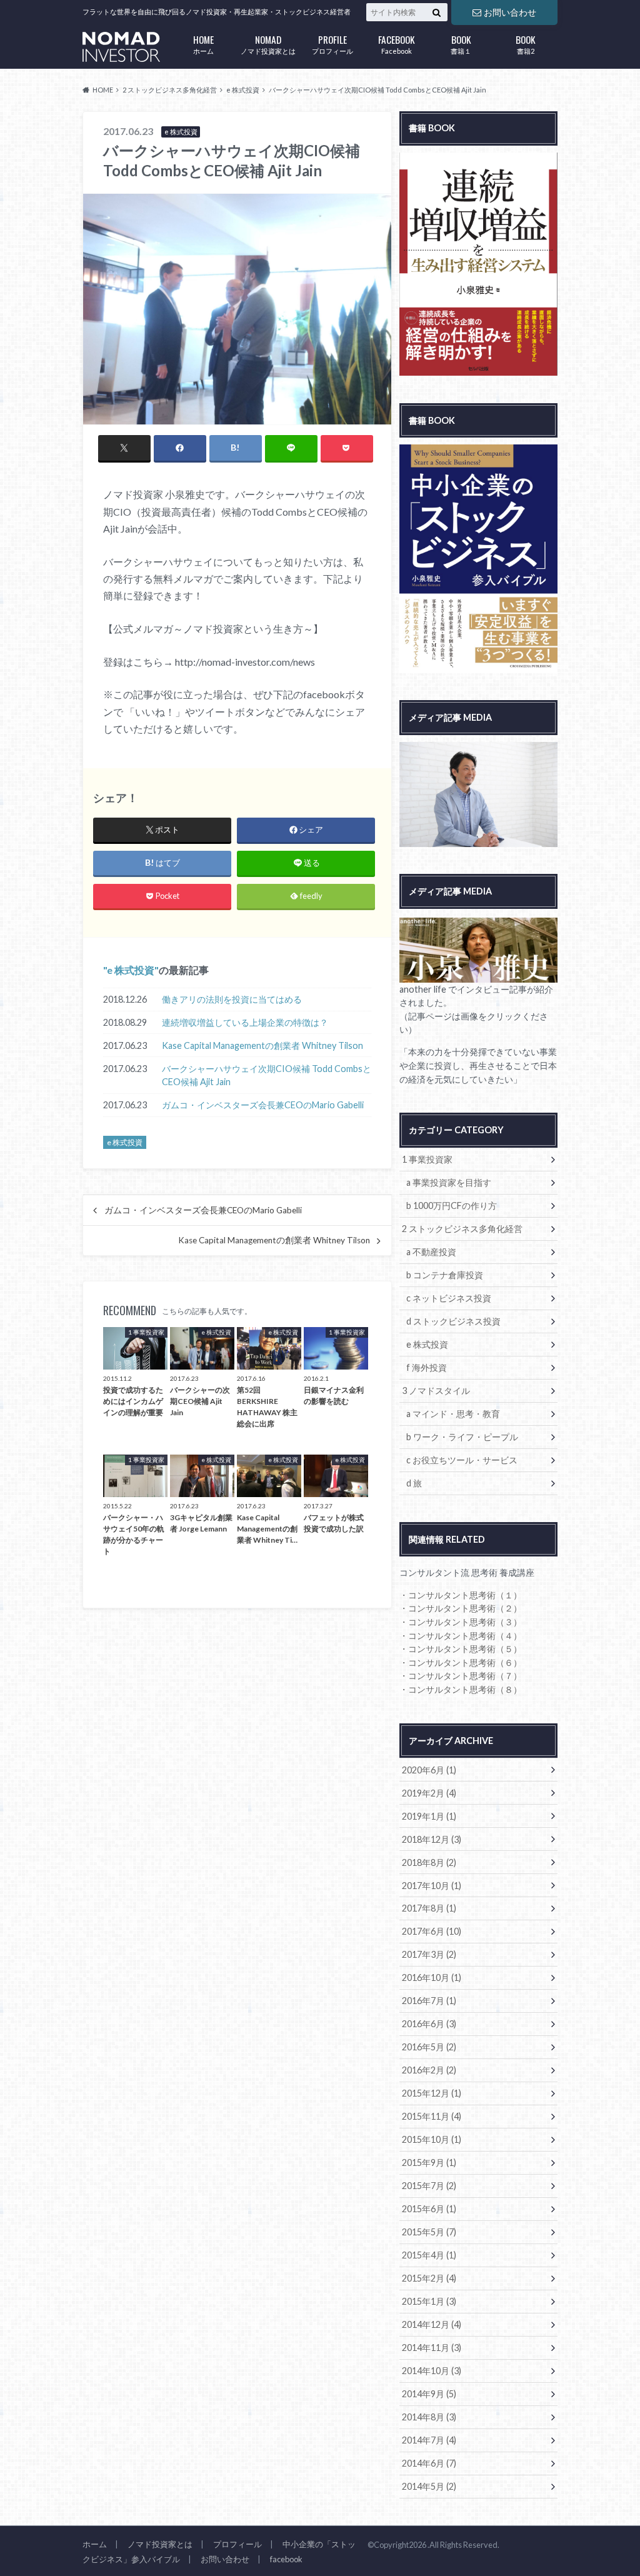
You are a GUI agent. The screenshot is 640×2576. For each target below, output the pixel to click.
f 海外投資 (427, 1367)
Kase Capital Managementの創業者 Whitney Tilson (262, 1045)
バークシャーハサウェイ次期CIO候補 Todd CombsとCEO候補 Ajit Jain (267, 1075)
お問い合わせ (510, 12)
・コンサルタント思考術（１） (461, 1595)
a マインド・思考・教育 (453, 1414)
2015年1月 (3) (429, 2301)
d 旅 (414, 1483)
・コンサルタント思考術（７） (461, 1676)
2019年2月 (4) (429, 1793)
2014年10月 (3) (432, 2371)
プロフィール (332, 43)
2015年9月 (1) (429, 2163)
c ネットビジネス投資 (449, 1298)
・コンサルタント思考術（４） (461, 1636)
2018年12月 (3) (432, 1839)
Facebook (397, 43)
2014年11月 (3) (432, 2348)
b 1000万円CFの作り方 (452, 1205)
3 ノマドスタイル (436, 1391)
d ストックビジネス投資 (453, 1321)
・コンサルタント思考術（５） (461, 1649)
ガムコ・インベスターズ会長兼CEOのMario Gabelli (263, 1105)
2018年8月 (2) (429, 1862)
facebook (286, 2559)
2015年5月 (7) (429, 2232)
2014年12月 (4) (432, 2324)
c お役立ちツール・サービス (462, 1460)
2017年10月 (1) (432, 1886)
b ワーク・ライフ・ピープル (462, 1437)
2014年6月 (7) (429, 2463)
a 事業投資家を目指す (449, 1182)
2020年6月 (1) (429, 1770)
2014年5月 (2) (429, 2486)
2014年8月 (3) (429, 2417)
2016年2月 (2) (429, 2070)
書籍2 (526, 43)
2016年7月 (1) (429, 2001)
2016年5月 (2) (429, 2047)
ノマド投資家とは (268, 43)
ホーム (203, 43)
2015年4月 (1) (429, 2255)
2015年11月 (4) (432, 2116)
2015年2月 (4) (429, 2278)
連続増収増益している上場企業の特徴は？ (245, 1022)
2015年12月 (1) (432, 2093)
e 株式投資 (131, 970)
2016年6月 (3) (429, 2024)
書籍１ (461, 43)
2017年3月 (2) (429, 1954)
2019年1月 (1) (429, 1816)
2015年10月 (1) (432, 2139)
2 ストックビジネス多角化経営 (462, 1229)
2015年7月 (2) (429, 2186)
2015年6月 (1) (429, 2209)
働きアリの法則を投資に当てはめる (232, 999)
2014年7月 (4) (429, 2440)
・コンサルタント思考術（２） (461, 1608)
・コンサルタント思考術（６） (461, 1662)
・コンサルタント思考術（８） (461, 1689)
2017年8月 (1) (429, 1908)
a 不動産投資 (431, 1252)
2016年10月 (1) (432, 1977)
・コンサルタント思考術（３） (461, 1622)
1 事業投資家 (427, 1159)
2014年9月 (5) (429, 2394)
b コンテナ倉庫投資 (445, 1275)
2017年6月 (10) (432, 1931)
